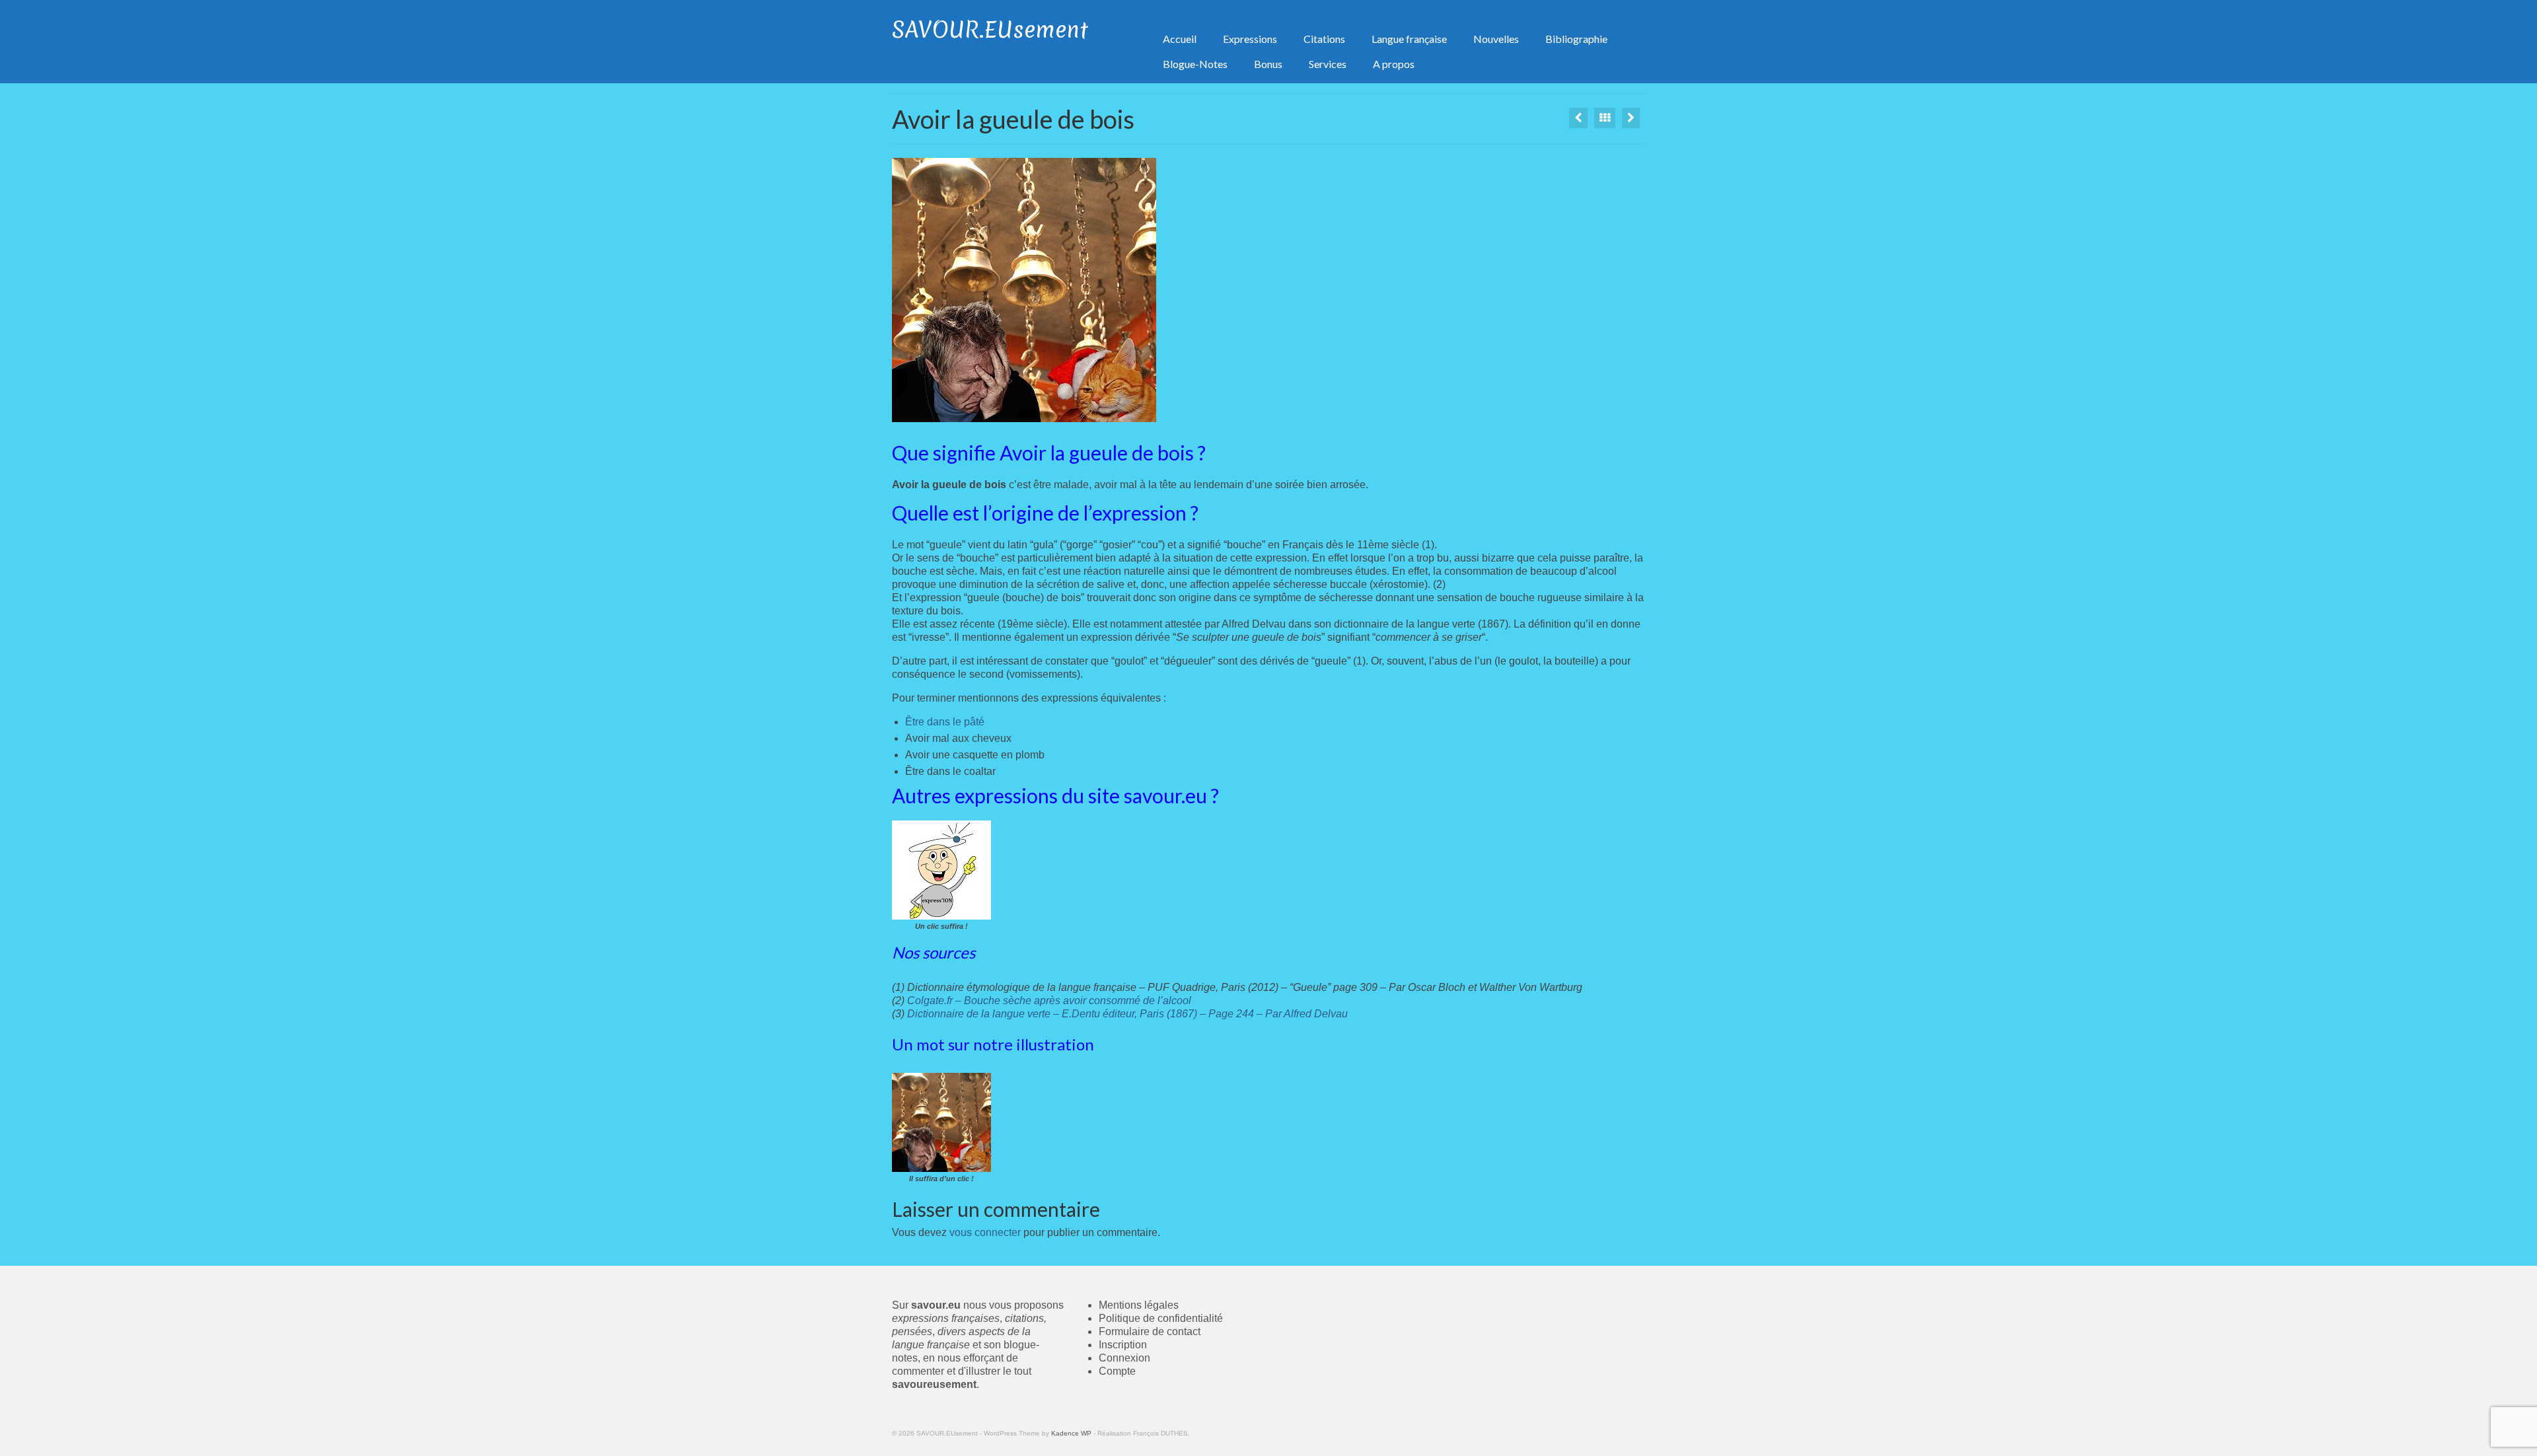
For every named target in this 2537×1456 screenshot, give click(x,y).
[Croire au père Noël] (1578, 118)
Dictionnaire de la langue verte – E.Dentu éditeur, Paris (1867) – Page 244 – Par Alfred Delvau (1126, 1014)
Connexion (1124, 1358)
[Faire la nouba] (1631, 118)
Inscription (1123, 1345)
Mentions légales (1139, 1305)
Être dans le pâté (945, 722)
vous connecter (985, 1232)
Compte (1117, 1371)
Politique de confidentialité (1161, 1318)
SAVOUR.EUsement (990, 30)
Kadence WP (1071, 1433)
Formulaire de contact (1150, 1331)
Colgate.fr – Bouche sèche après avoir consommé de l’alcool (1049, 1001)
